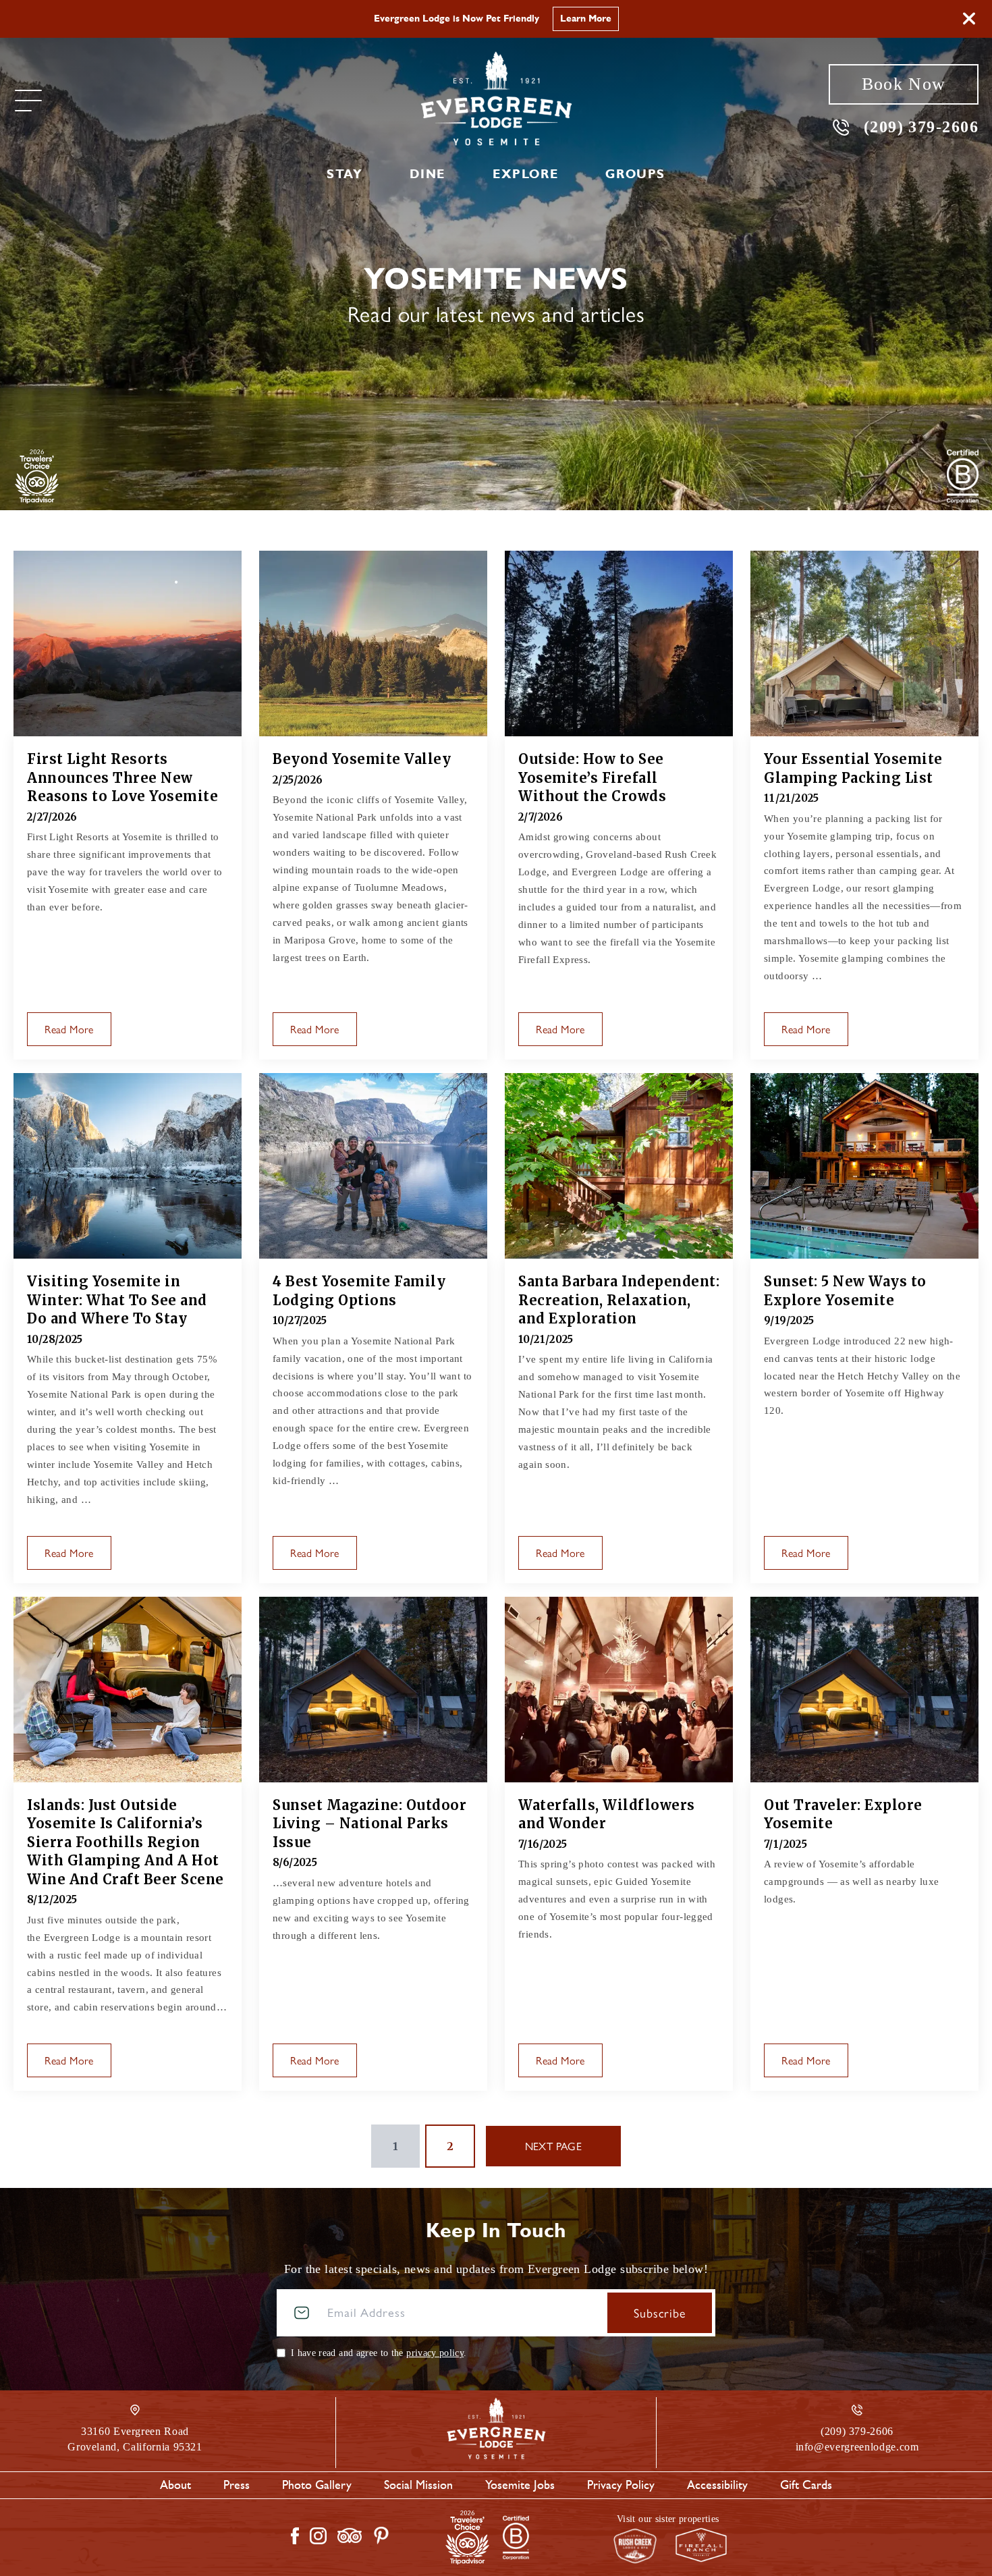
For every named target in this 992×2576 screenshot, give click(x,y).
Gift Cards (806, 2485)
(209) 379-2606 (921, 127)
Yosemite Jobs (520, 2485)
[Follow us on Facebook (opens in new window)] (295, 2536)
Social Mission (418, 2485)
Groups (635, 174)
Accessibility (717, 2485)
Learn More (603, 19)
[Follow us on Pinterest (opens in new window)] (381, 2536)
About (175, 2485)
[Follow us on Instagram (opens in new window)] (318, 2536)
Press (237, 2485)
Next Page (554, 2146)
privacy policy (435, 2353)
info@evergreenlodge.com (857, 2447)
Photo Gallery (317, 2485)
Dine (427, 174)
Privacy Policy (621, 2485)
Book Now (904, 84)
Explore (525, 174)
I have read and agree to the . (379, 2353)
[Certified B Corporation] (963, 476)
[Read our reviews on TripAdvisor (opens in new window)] (350, 2536)
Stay (345, 174)
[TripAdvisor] (37, 476)
